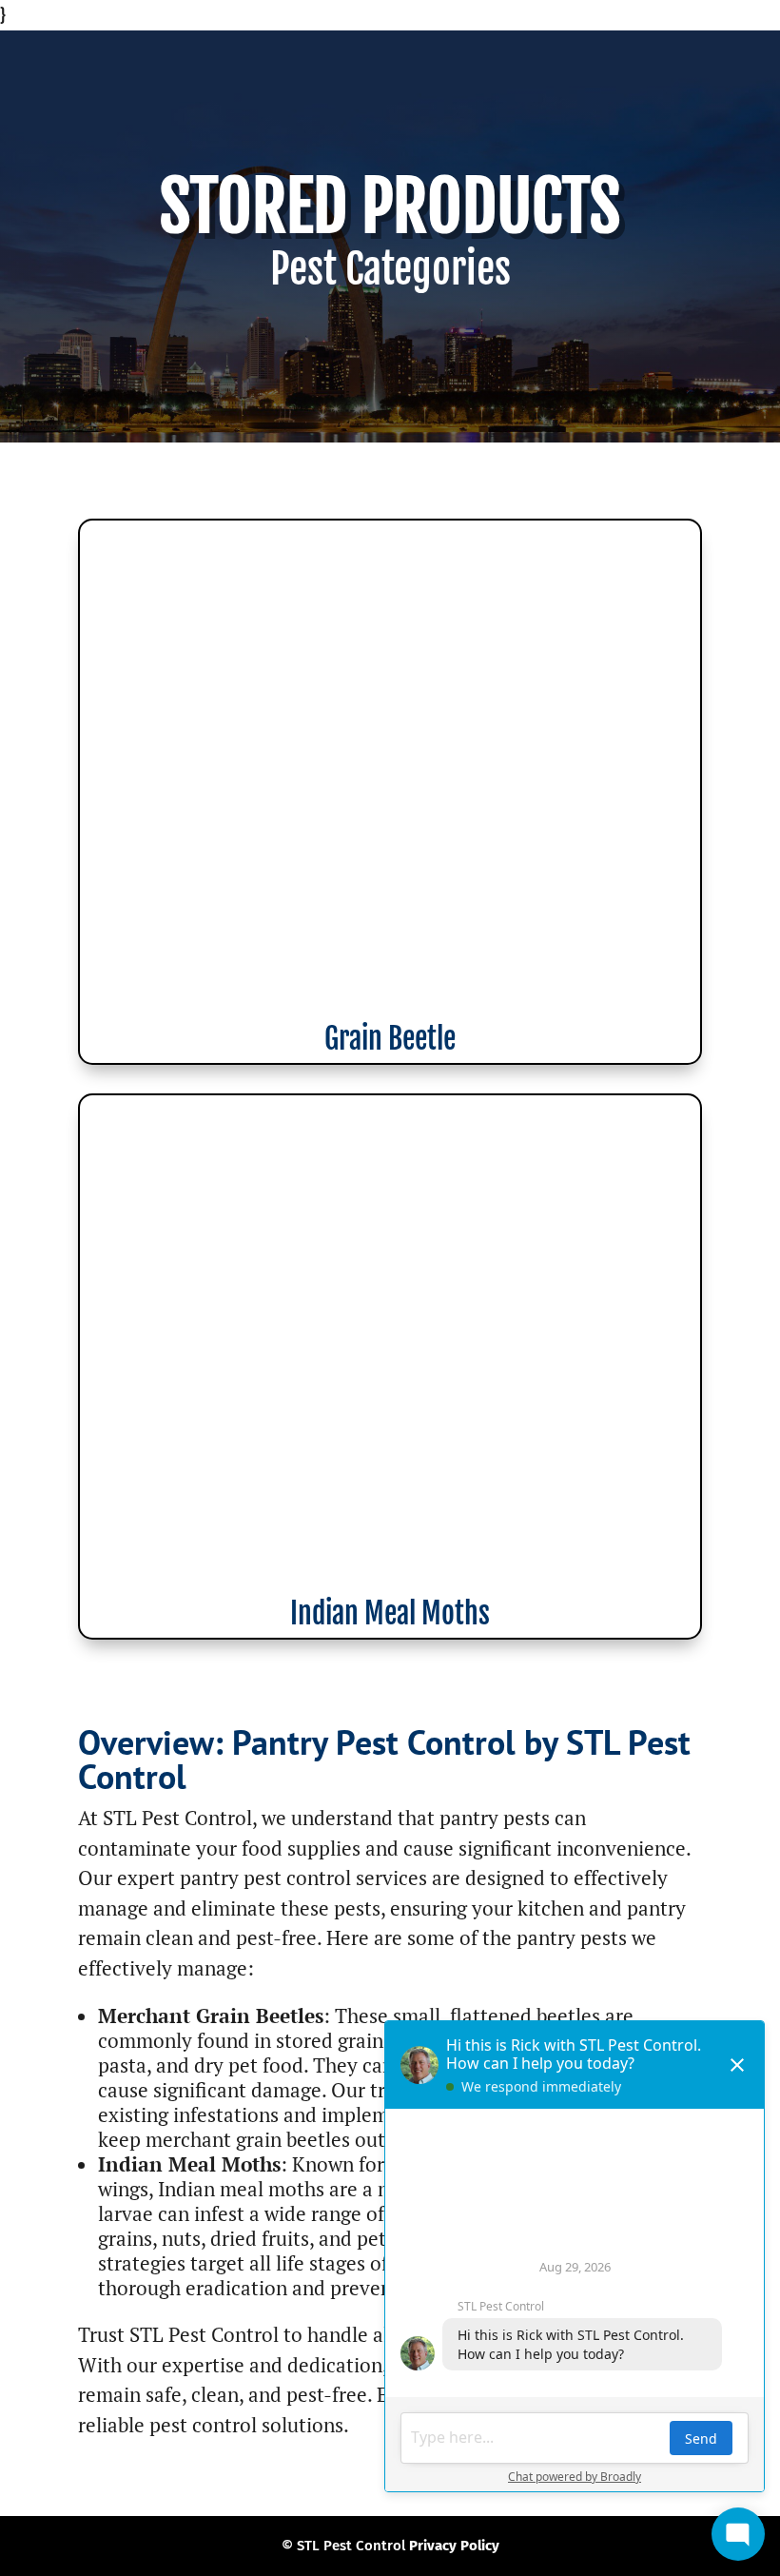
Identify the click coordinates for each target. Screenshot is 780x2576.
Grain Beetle (390, 1039)
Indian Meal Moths (390, 1613)
